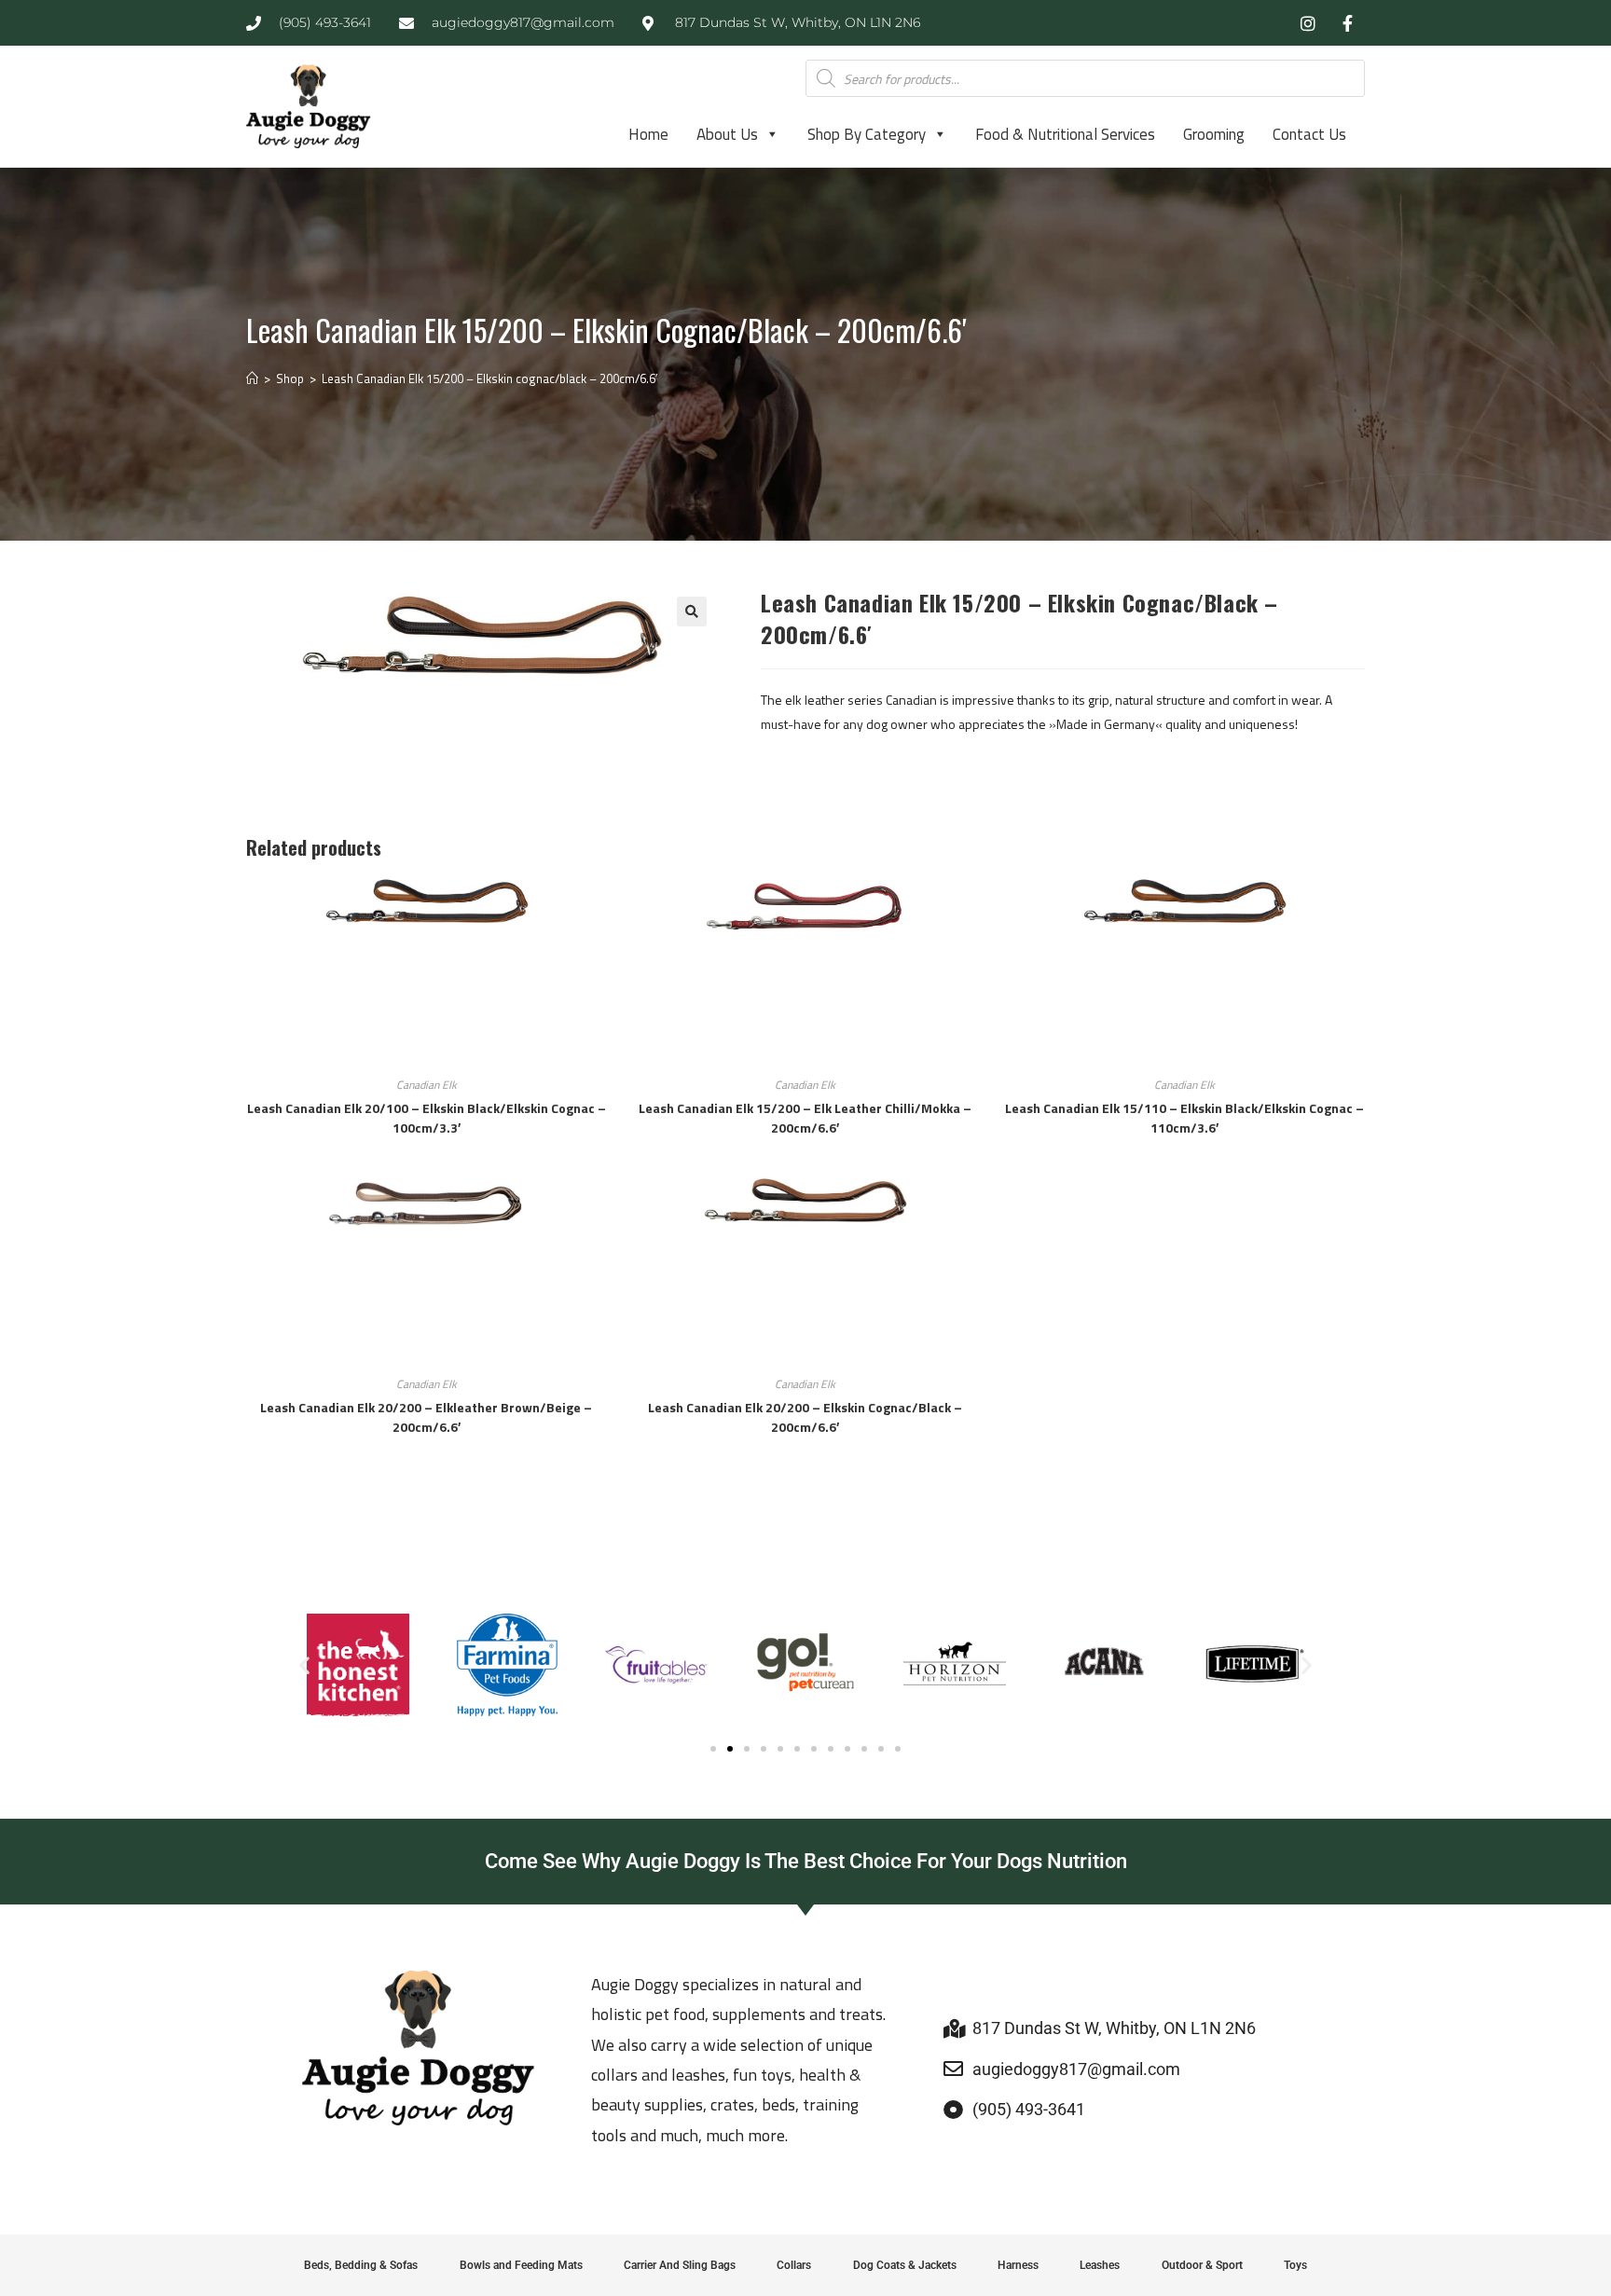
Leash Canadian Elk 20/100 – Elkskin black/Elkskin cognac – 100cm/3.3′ (427, 1118)
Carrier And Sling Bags (680, 2265)
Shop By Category (867, 134)
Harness (1018, 2265)
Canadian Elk (427, 1085)
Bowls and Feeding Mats (521, 2265)
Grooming (1214, 134)
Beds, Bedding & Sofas (361, 2265)
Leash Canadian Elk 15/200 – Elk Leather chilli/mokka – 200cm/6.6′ (805, 1118)
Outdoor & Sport (1202, 2265)
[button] (692, 612)
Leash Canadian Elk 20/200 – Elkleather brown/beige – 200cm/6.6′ (426, 1417)
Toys (1295, 2265)
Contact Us (1309, 134)
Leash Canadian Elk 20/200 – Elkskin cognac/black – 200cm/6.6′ (805, 1417)
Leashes (1100, 2265)
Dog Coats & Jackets (905, 2265)
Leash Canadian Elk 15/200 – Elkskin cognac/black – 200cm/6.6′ (489, 378)
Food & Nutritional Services (1065, 134)
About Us (727, 134)
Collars (794, 2265)
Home (648, 134)
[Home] (252, 378)
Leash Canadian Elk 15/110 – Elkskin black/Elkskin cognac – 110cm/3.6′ (1184, 1118)
